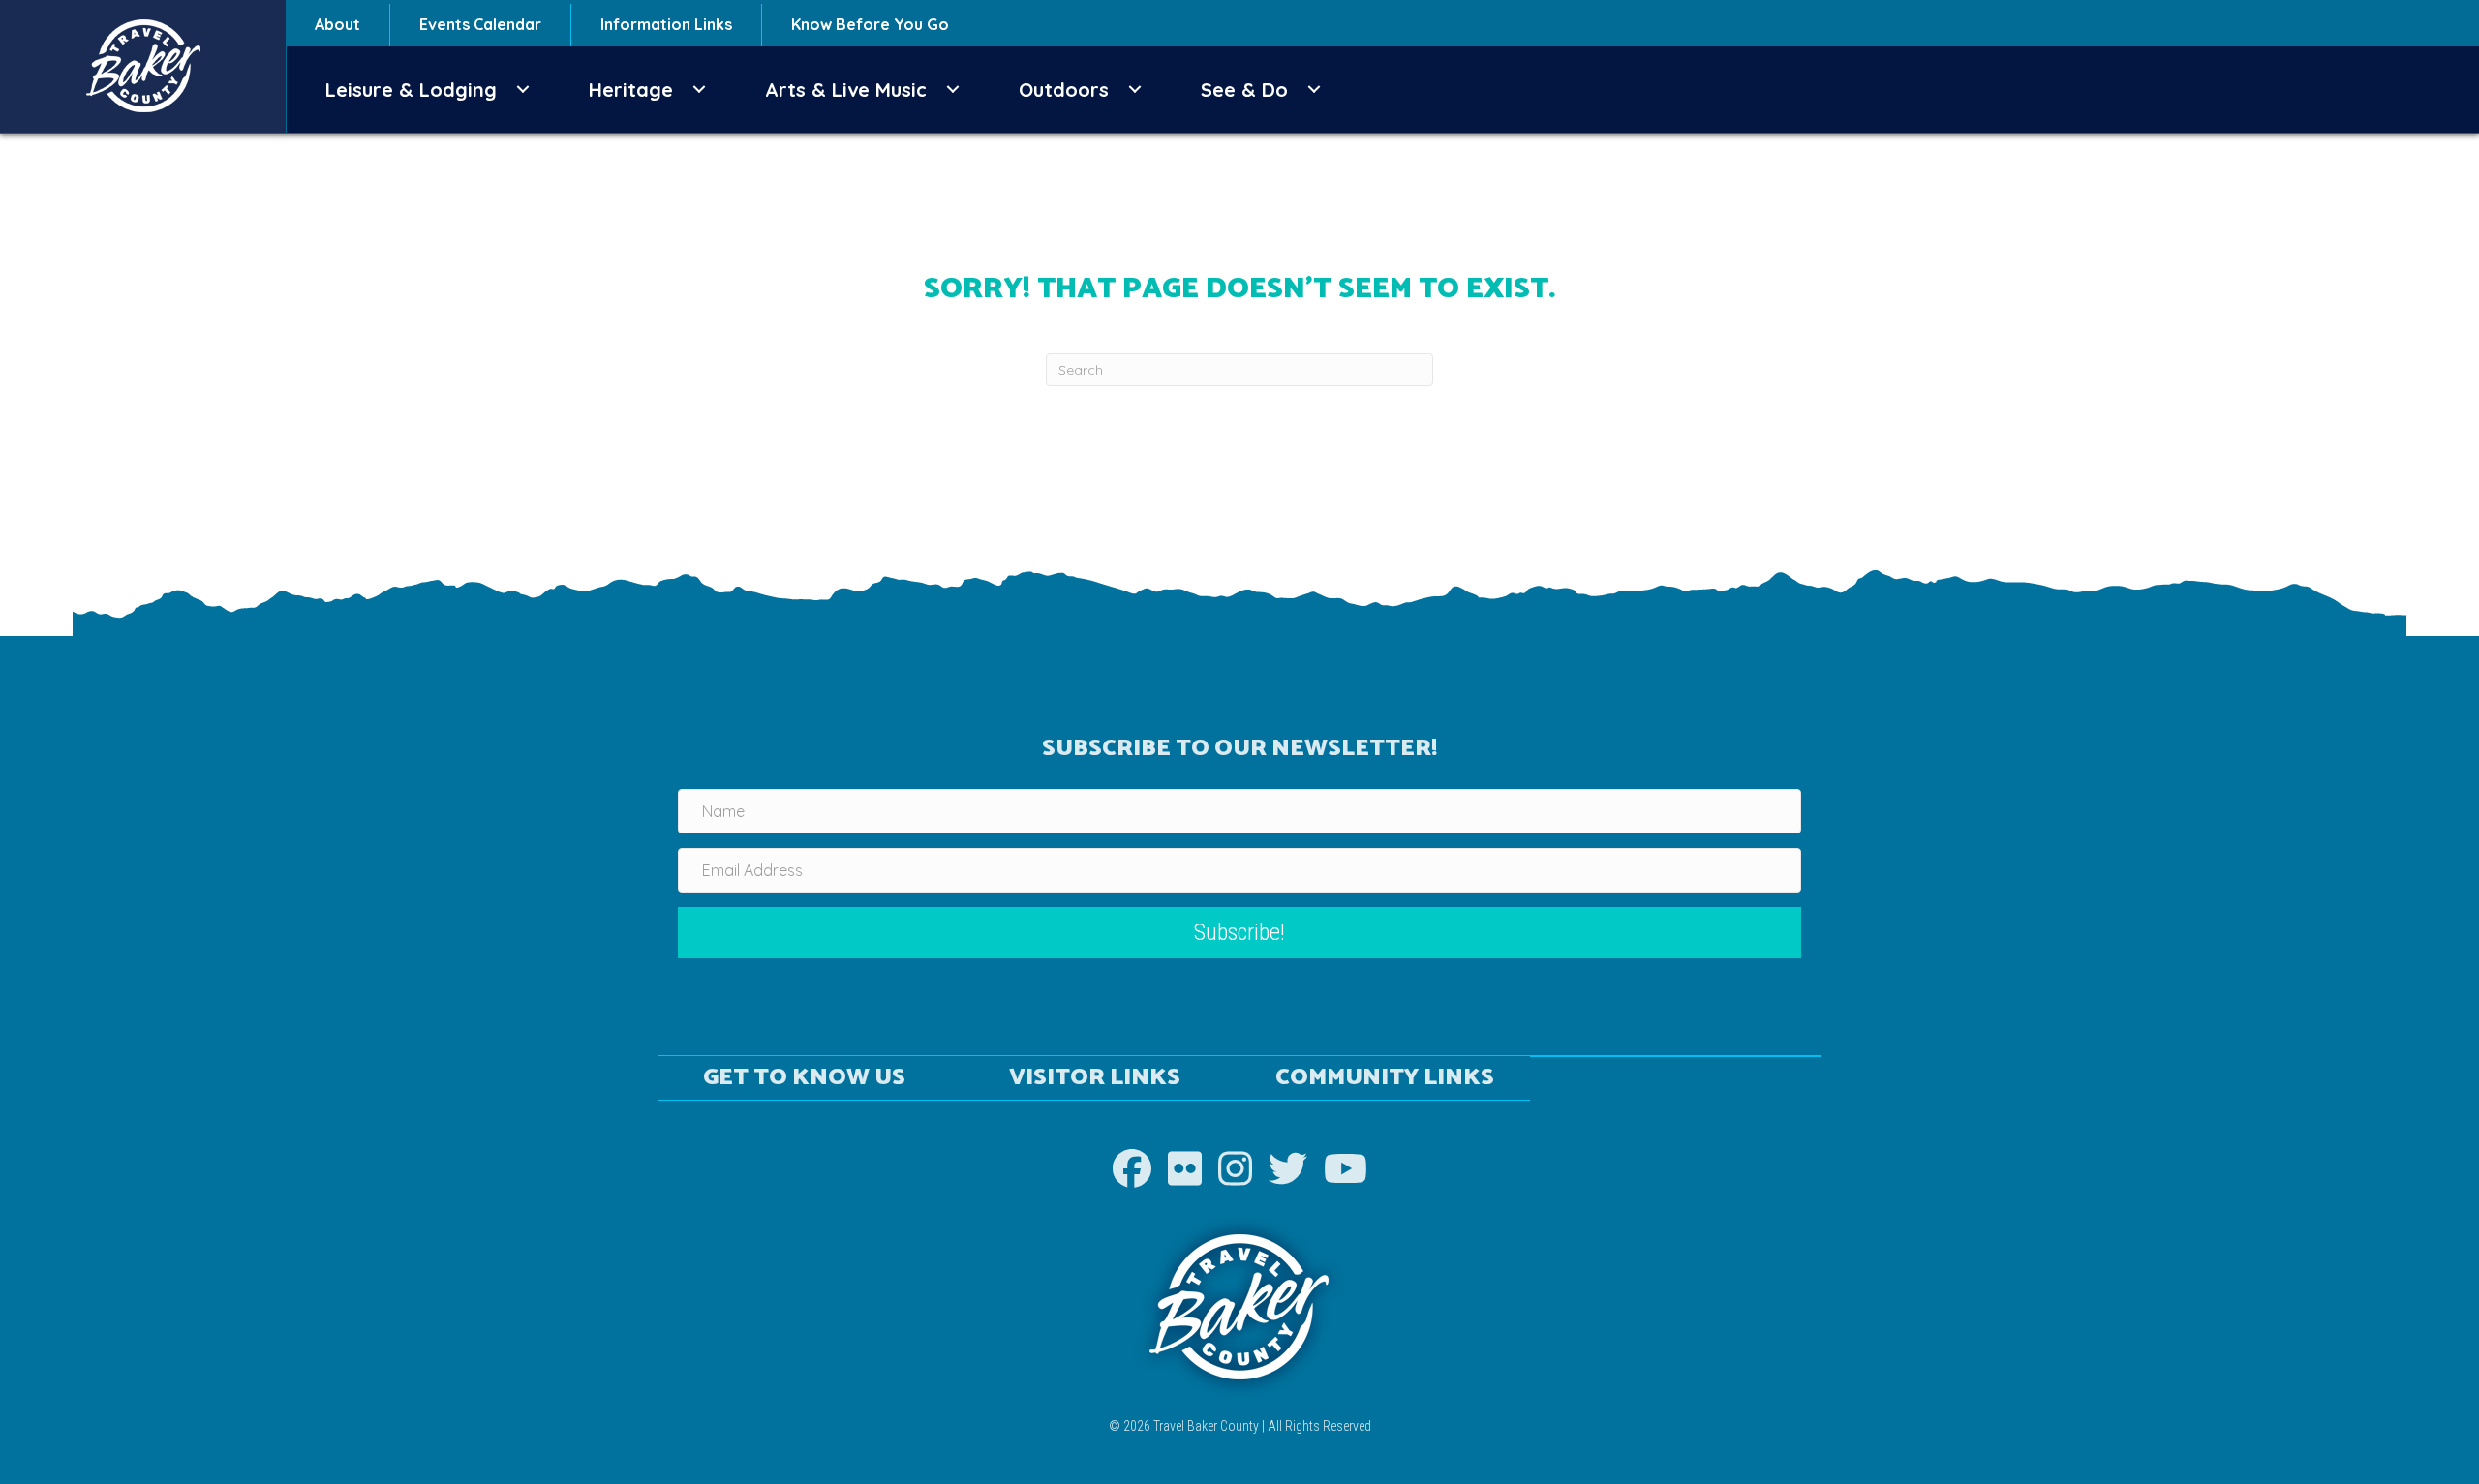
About (337, 24)
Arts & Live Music (846, 90)
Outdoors (1064, 90)
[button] (523, 90)
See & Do (1244, 90)
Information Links (666, 24)
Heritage (631, 90)
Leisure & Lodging (411, 90)
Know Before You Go (870, 24)
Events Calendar (480, 24)
